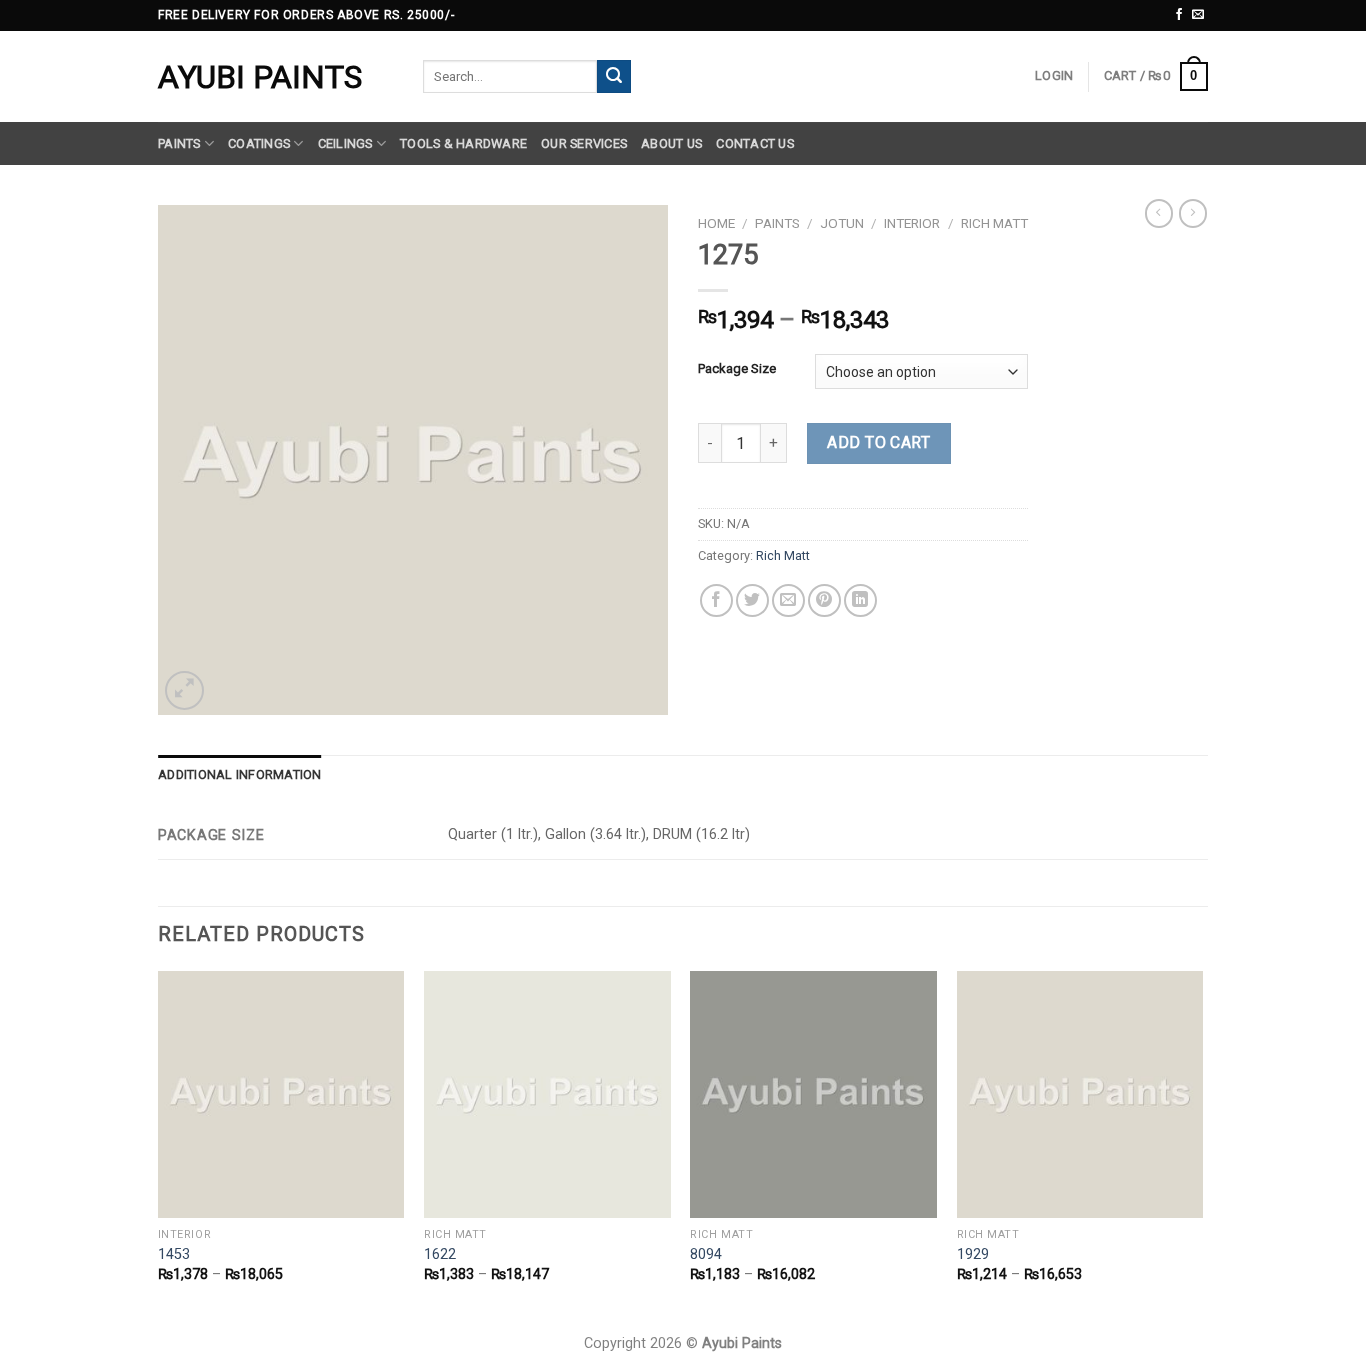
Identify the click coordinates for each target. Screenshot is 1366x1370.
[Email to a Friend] (788, 600)
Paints (179, 143)
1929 (973, 1254)
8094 (706, 1254)
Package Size (737, 369)
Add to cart (878, 442)
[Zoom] (184, 690)
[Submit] (614, 77)
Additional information (240, 774)
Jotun (842, 223)
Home (716, 223)
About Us (671, 143)
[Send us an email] (1198, 15)
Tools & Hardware (463, 143)
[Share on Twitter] (752, 600)
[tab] (240, 775)
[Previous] (159, 1144)
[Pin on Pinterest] (824, 600)
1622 (440, 1254)
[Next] (1202, 1144)
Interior (912, 223)
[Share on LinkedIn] (860, 600)
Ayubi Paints (260, 77)
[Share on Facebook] (716, 600)
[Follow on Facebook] (1179, 15)
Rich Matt (994, 223)
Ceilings (345, 143)
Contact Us (755, 143)
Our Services (584, 143)
